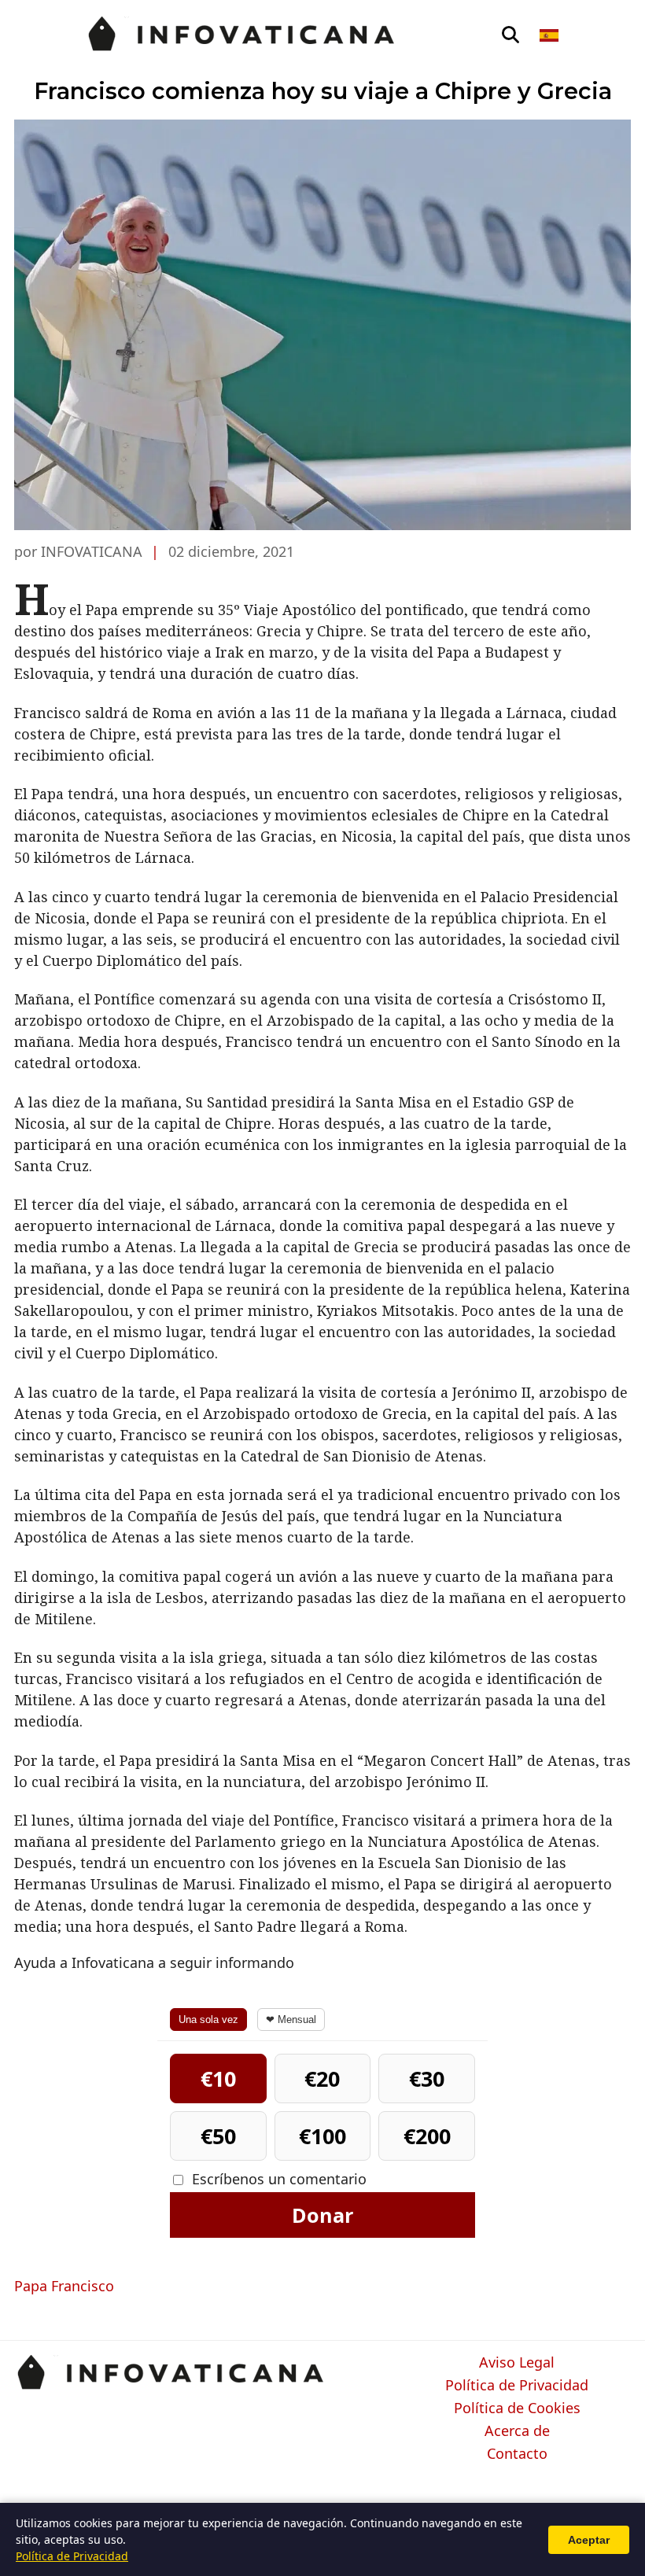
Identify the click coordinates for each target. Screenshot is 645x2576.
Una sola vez (208, 2020)
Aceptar (589, 2540)
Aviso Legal (517, 2363)
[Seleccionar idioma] (550, 35)
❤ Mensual (291, 2020)
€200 (427, 2136)
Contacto (517, 2454)
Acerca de (517, 2431)
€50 (218, 2136)
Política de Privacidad (517, 2386)
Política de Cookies (517, 2408)
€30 (427, 2078)
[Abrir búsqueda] (510, 35)
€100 (322, 2136)
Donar (322, 2215)
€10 (218, 2078)
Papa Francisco (64, 2286)
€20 (322, 2078)
